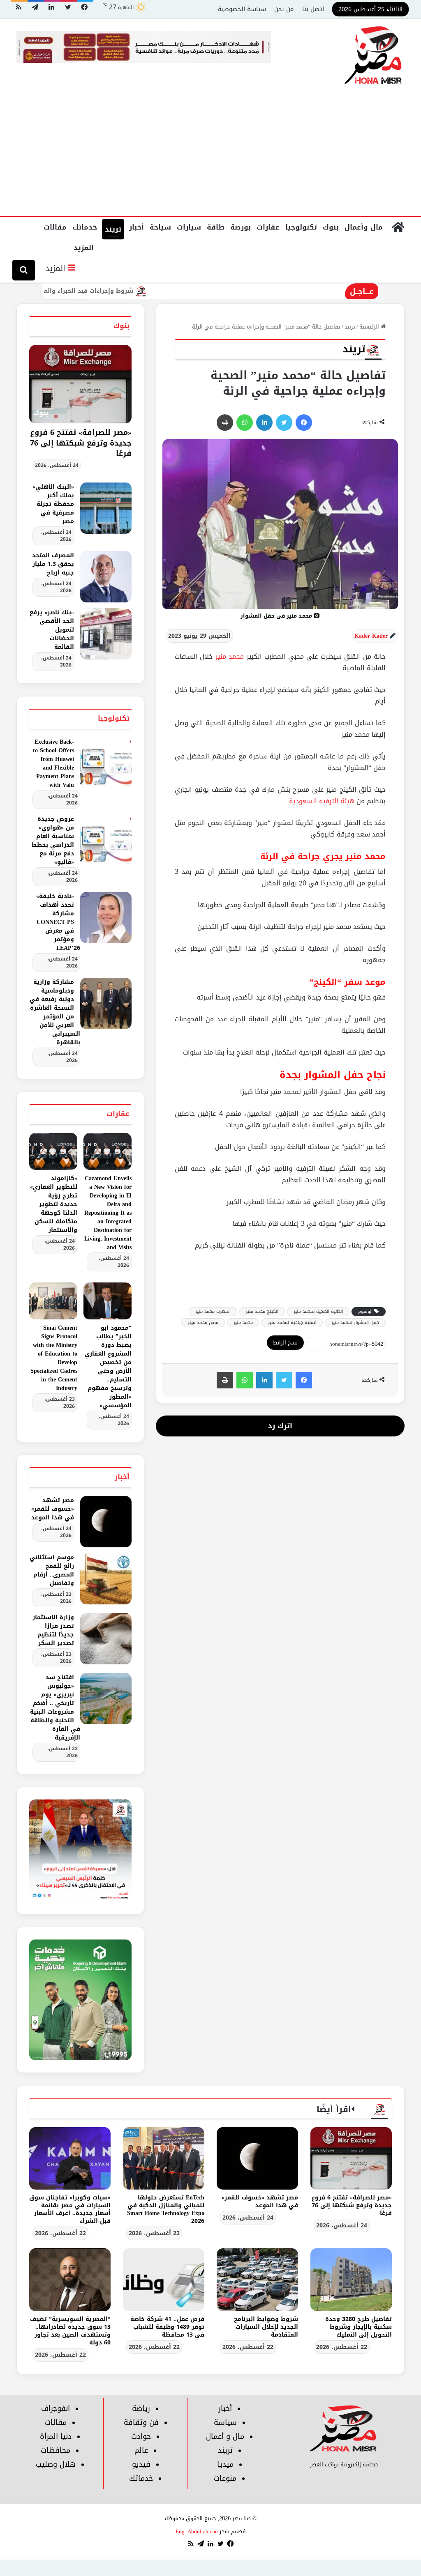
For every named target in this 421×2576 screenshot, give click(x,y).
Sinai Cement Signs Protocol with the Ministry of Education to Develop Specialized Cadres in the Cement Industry (54, 1358)
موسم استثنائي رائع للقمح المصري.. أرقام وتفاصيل (52, 1570)
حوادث (141, 2436)
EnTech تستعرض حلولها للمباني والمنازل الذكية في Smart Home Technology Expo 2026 (166, 2209)
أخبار (136, 227)
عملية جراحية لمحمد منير (292, 1322)
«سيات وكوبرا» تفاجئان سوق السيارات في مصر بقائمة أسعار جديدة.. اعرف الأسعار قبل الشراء (70, 2209)
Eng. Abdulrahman (197, 2531)
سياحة (160, 227)
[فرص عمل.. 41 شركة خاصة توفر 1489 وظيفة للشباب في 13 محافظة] (164, 2280)
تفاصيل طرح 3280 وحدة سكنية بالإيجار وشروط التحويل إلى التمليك (359, 2327)
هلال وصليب (56, 2464)
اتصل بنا (313, 9)
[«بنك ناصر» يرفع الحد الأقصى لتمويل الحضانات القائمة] (106, 634)
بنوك (331, 227)
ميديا (225, 2464)
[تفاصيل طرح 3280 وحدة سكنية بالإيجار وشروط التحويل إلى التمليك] (351, 2280)
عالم (141, 2450)
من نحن (284, 9)
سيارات (189, 227)
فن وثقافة (141, 2422)
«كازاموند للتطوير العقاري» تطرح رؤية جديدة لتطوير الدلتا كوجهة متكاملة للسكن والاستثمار (54, 1204)
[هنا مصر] (374, 56)
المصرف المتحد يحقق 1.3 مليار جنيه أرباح (53, 564)
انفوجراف (56, 2408)
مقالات (55, 227)
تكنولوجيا (301, 227)
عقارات (268, 227)
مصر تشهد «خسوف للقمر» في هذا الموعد (53, 1509)
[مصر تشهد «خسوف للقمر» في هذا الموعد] (106, 1522)
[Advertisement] (210, 154)
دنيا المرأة (56, 2436)
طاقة (216, 227)
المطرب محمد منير (213, 1311)
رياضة (141, 2408)
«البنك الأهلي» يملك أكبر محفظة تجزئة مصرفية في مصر (53, 504)
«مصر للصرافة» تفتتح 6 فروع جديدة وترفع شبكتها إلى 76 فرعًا (81, 443)
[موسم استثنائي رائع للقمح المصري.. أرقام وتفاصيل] (106, 1579)
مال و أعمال (225, 2436)
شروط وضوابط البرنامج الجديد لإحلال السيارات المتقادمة (266, 2327)
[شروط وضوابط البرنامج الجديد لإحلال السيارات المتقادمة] (257, 2280)
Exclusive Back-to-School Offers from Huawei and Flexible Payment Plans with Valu (53, 763)
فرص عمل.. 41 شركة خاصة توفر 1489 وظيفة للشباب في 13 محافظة (167, 2327)
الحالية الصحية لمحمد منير (318, 1311)
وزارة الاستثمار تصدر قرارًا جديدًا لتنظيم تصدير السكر (53, 1630)
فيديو (141, 2464)
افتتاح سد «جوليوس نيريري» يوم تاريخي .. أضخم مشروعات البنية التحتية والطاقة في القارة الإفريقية (55, 1707)
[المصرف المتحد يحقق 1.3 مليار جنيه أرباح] (106, 577)
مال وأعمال (364, 227)
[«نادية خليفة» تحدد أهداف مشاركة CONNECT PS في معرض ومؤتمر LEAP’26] (106, 918)
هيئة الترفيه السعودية (322, 801)
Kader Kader (371, 636)
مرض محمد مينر (203, 1322)
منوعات (225, 2478)
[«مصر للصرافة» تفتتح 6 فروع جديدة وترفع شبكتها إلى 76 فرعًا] (351, 2158)
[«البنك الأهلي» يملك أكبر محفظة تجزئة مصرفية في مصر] (106, 508)
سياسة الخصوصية (242, 9)
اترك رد (280, 1426)
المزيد (84, 248)
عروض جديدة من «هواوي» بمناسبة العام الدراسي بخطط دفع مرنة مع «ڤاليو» (53, 841)
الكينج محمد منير (262, 1311)
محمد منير (230, 656)
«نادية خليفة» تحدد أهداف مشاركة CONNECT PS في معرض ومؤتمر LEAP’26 (58, 922)
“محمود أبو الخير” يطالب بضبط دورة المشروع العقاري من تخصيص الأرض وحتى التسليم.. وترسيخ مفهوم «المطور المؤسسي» (108, 1367)
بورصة (241, 227)
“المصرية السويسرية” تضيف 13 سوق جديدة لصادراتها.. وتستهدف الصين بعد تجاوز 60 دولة (70, 2331)
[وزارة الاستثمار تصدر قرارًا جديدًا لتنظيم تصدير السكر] (106, 1639)
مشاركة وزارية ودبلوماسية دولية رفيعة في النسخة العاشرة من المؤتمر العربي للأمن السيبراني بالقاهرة (55, 1012)
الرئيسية (370, 327)
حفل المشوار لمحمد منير (355, 1322)
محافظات (56, 2450)
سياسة (225, 2422)
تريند (113, 229)
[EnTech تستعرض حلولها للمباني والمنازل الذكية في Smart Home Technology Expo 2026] (164, 2158)
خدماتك (85, 227)
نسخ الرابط (285, 1343)
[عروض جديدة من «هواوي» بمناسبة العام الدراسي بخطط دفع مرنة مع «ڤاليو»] (106, 840)
